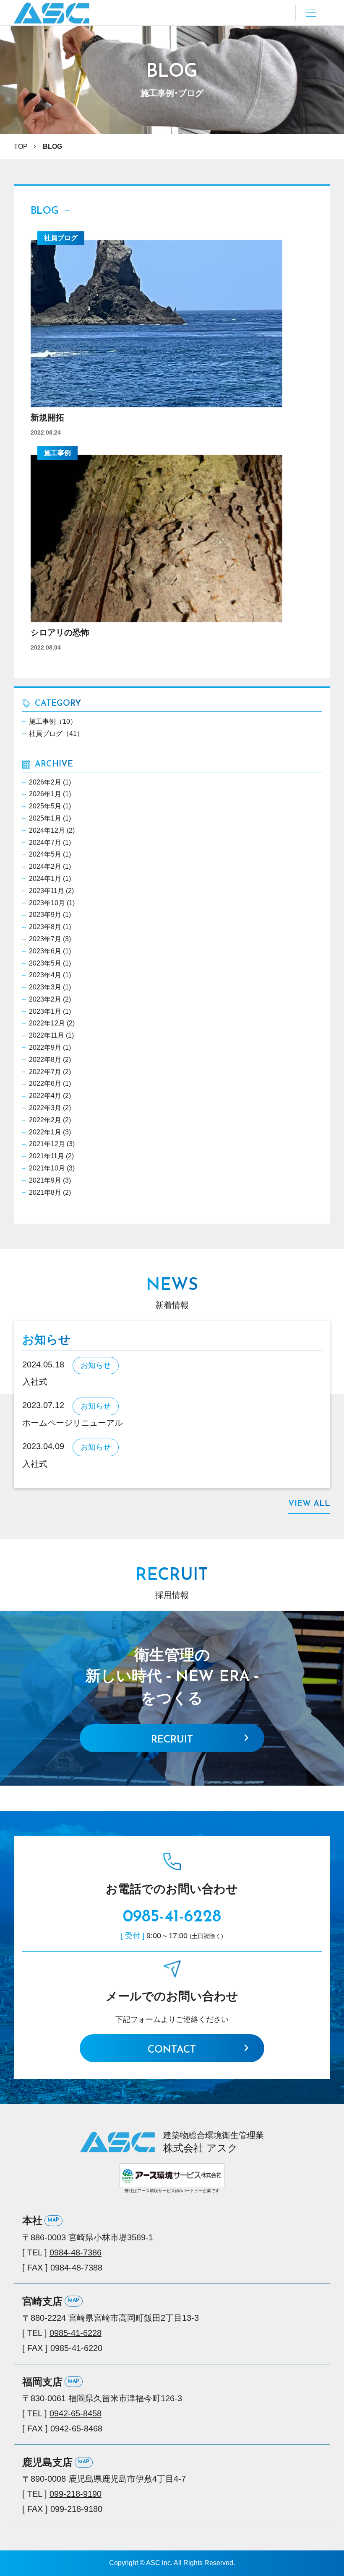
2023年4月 (45, 975)
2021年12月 (47, 1144)
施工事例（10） (53, 721)
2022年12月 (47, 1023)
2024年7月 (45, 843)
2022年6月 (45, 1083)
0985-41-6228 (172, 1917)
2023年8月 (45, 927)
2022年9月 (45, 1047)
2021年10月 (47, 1168)
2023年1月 (45, 1011)
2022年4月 (45, 1096)
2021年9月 (45, 1180)
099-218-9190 (76, 2494)
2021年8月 (45, 1192)
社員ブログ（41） (56, 734)
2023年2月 (45, 999)
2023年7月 (45, 939)
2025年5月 (45, 806)
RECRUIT (172, 1740)
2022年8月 (45, 1060)
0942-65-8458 (76, 2413)
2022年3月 (45, 1108)
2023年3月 (45, 987)
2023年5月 (45, 963)
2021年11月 (47, 1156)
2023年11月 (47, 891)
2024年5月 (45, 854)
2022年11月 (47, 1035)
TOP (21, 146)
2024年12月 (47, 830)
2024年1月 (45, 879)
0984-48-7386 (76, 2252)
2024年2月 (45, 866)
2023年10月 (47, 903)
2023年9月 (45, 915)
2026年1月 (45, 794)
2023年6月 (45, 951)
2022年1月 (45, 1132)
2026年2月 (45, 782)
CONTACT (172, 2050)
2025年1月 (45, 818)
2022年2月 (45, 1120)
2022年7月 (45, 1072)
